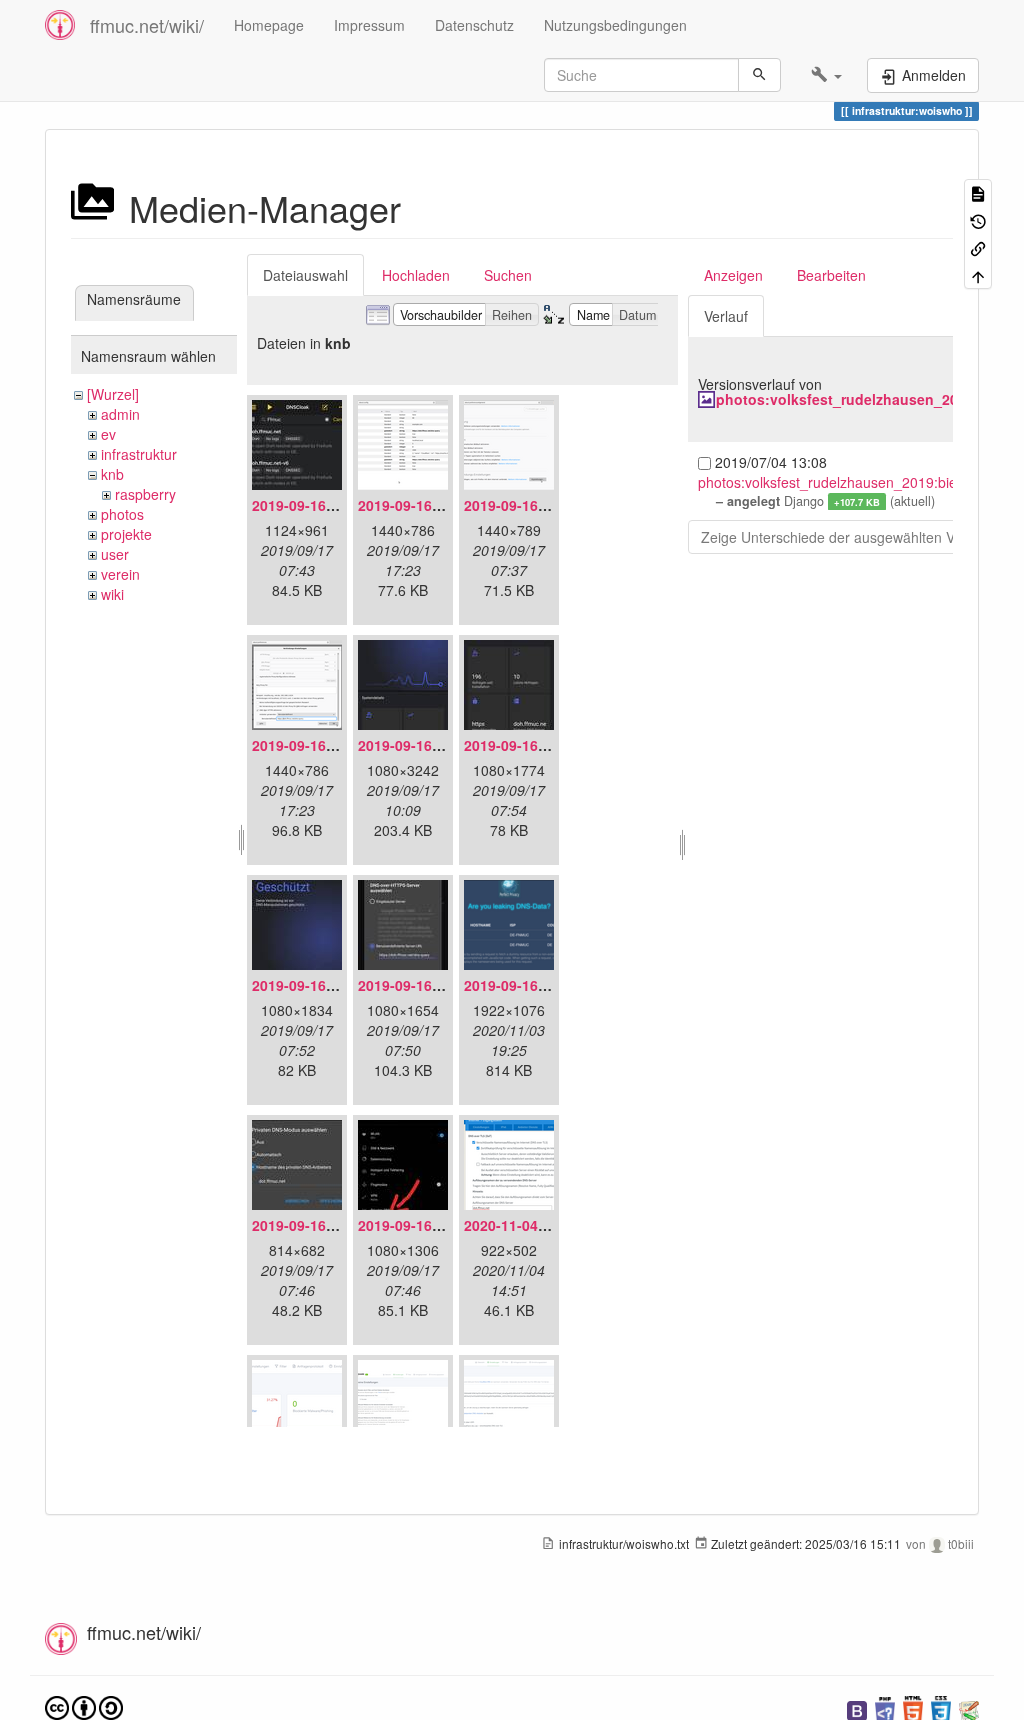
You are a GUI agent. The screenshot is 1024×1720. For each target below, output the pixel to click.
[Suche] (759, 75)
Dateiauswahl (305, 275)
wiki (112, 594)
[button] (826, 75)
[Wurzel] (113, 394)
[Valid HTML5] (913, 1708)
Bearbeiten (831, 275)
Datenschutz (474, 25)
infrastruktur (139, 454)
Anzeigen (733, 275)
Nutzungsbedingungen (615, 25)
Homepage (269, 25)
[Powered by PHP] (885, 1708)
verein (120, 574)
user (115, 554)
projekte (126, 534)
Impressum (369, 25)
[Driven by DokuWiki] (969, 1708)
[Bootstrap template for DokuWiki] (857, 1708)
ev (108, 434)
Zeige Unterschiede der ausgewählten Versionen (855, 537)
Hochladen (416, 275)
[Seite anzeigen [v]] (978, 192)
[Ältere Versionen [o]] (978, 219)
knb (112, 474)
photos (122, 514)
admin (120, 414)
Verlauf (726, 316)
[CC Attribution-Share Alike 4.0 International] (84, 1706)
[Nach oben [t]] (978, 274)
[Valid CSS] (941, 1708)
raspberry (145, 494)
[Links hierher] (978, 247)
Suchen (508, 275)
